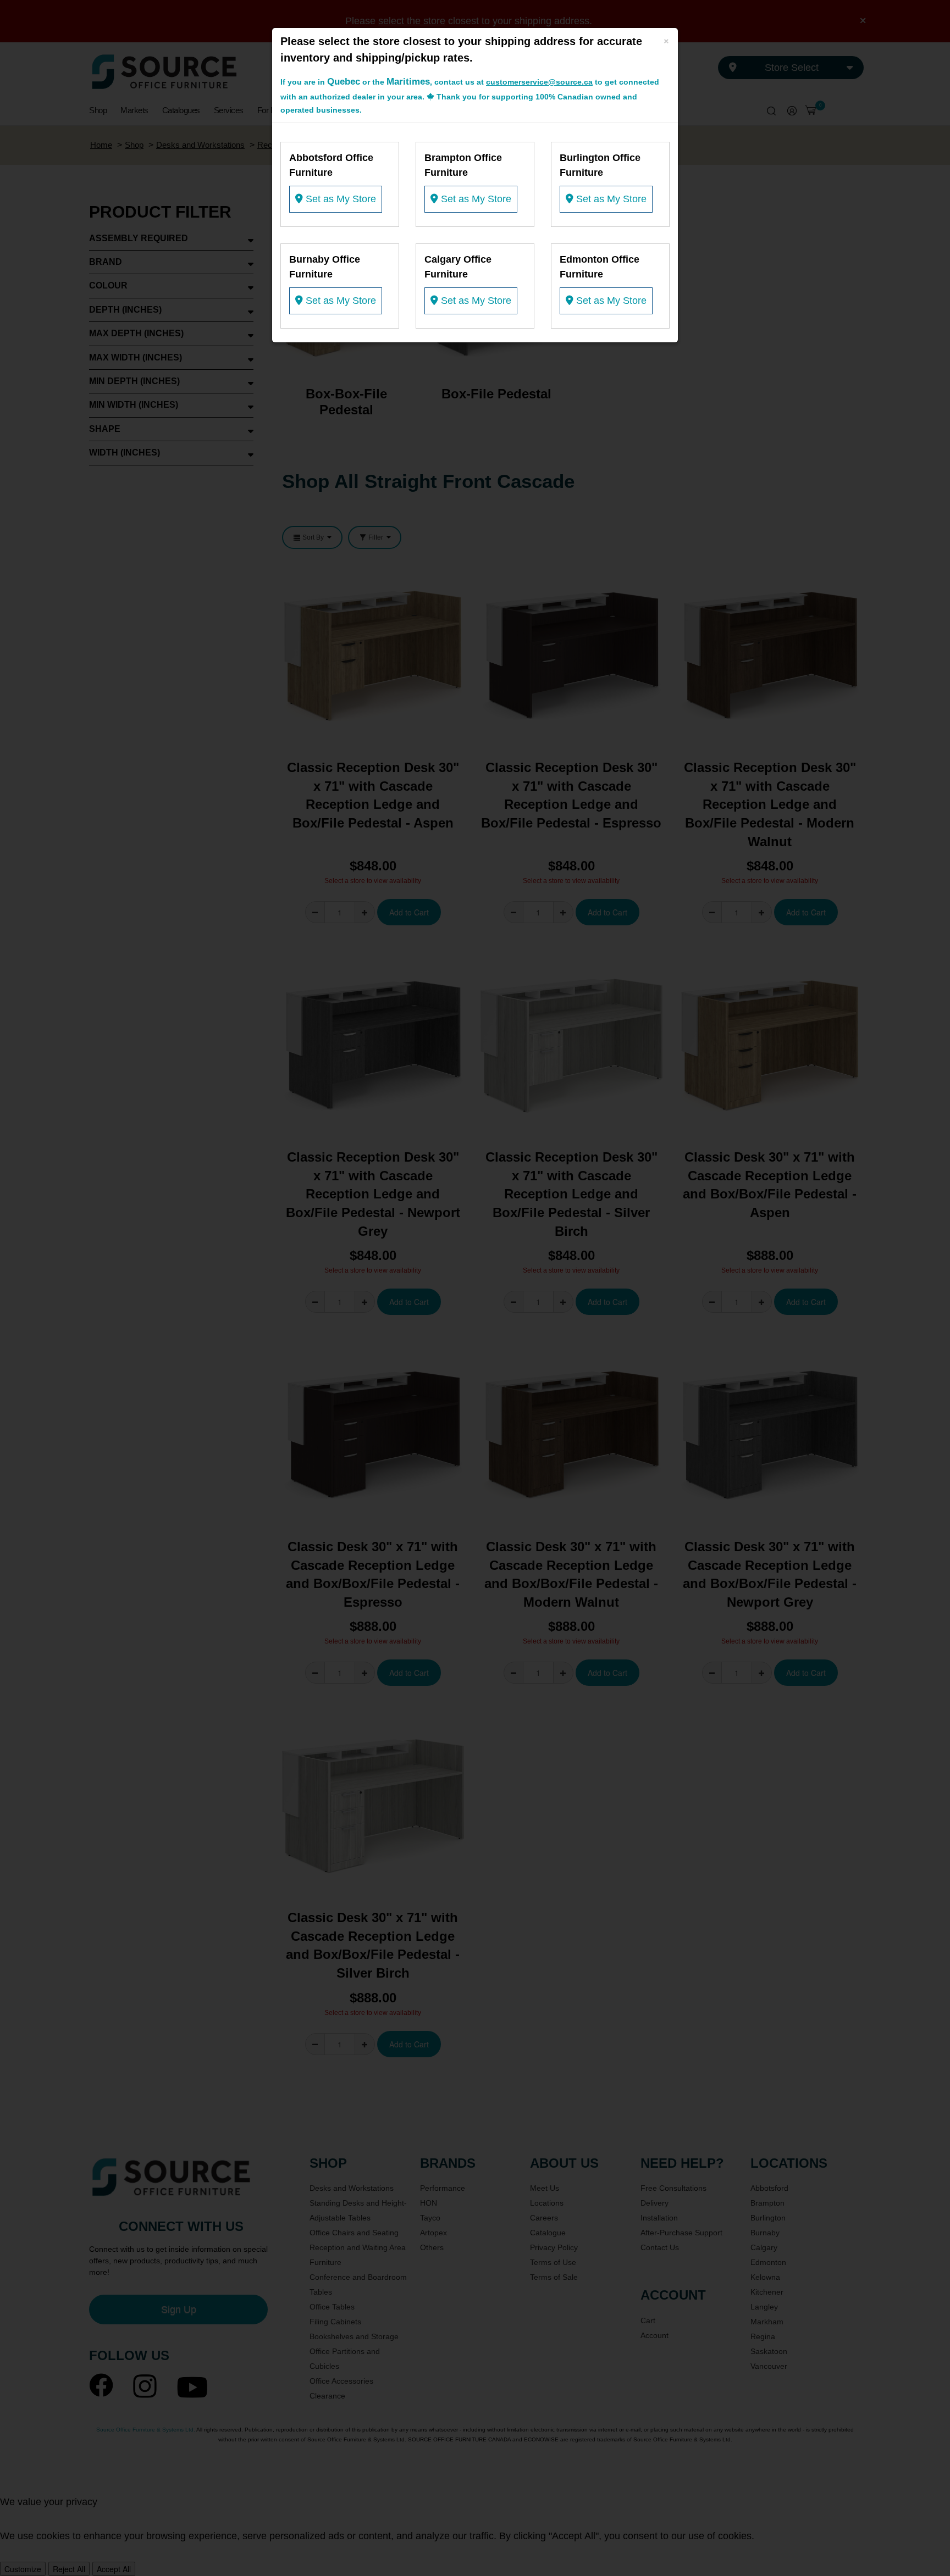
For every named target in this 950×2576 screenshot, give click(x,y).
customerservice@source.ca (539, 82)
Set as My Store (339, 199)
